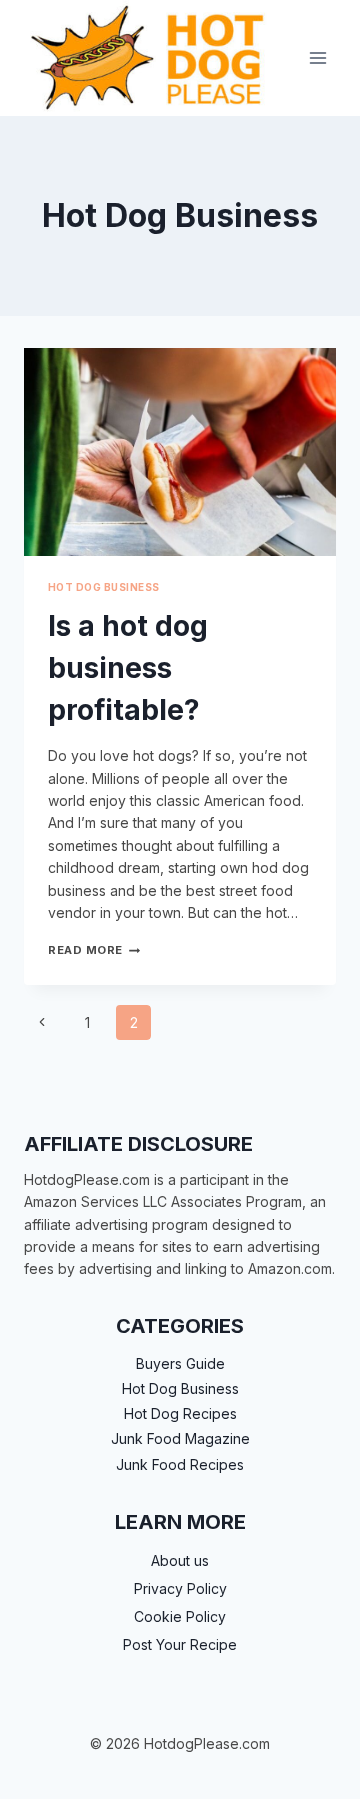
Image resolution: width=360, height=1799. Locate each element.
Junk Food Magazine (180, 1438)
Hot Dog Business (104, 587)
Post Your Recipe (180, 1644)
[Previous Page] (41, 1023)
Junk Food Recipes (180, 1464)
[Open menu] (317, 57)
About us (180, 1560)
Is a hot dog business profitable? (128, 668)
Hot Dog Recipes (180, 1413)
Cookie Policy (180, 1616)
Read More (94, 950)
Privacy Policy (180, 1588)
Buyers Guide (180, 1363)
